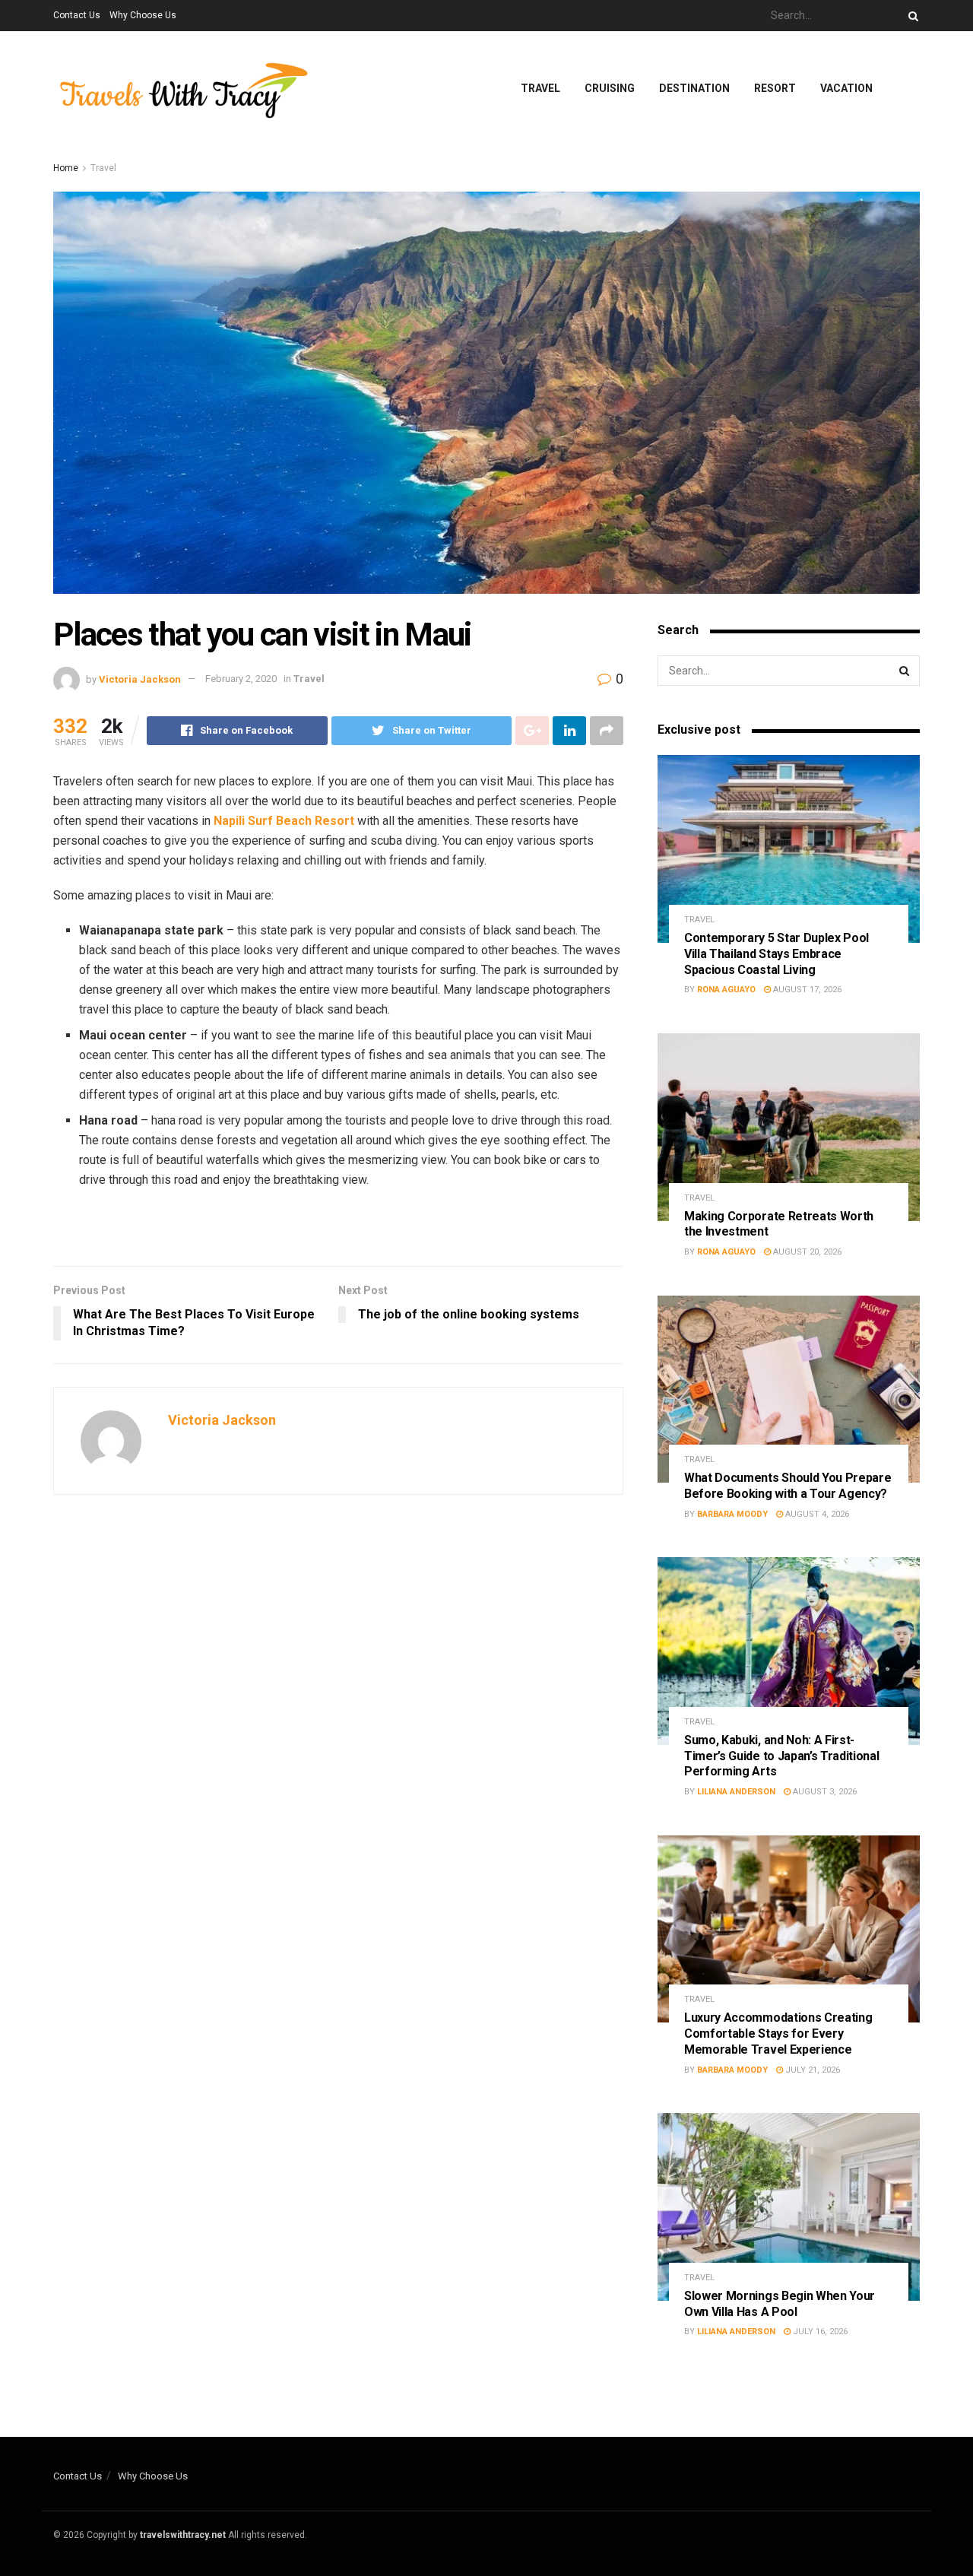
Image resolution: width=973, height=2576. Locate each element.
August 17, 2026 (806, 990)
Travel (540, 88)
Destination (694, 88)
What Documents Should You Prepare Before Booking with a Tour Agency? (788, 1486)
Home (66, 168)
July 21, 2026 (811, 2070)
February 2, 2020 (241, 679)
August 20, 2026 (806, 1252)
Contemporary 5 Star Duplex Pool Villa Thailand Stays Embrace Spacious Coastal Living (776, 954)
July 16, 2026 (819, 2332)
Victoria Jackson (140, 679)
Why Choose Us (143, 15)
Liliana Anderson (736, 1792)
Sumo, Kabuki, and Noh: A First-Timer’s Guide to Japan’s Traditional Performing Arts (781, 1756)
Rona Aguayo (726, 990)
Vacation (846, 88)
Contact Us (77, 15)
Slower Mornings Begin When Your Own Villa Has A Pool (780, 2304)
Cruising (610, 88)
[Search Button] (911, 16)
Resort (775, 88)
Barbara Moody (732, 1514)
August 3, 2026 (824, 1792)
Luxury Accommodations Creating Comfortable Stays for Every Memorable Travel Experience (778, 2034)
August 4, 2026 (816, 1514)
